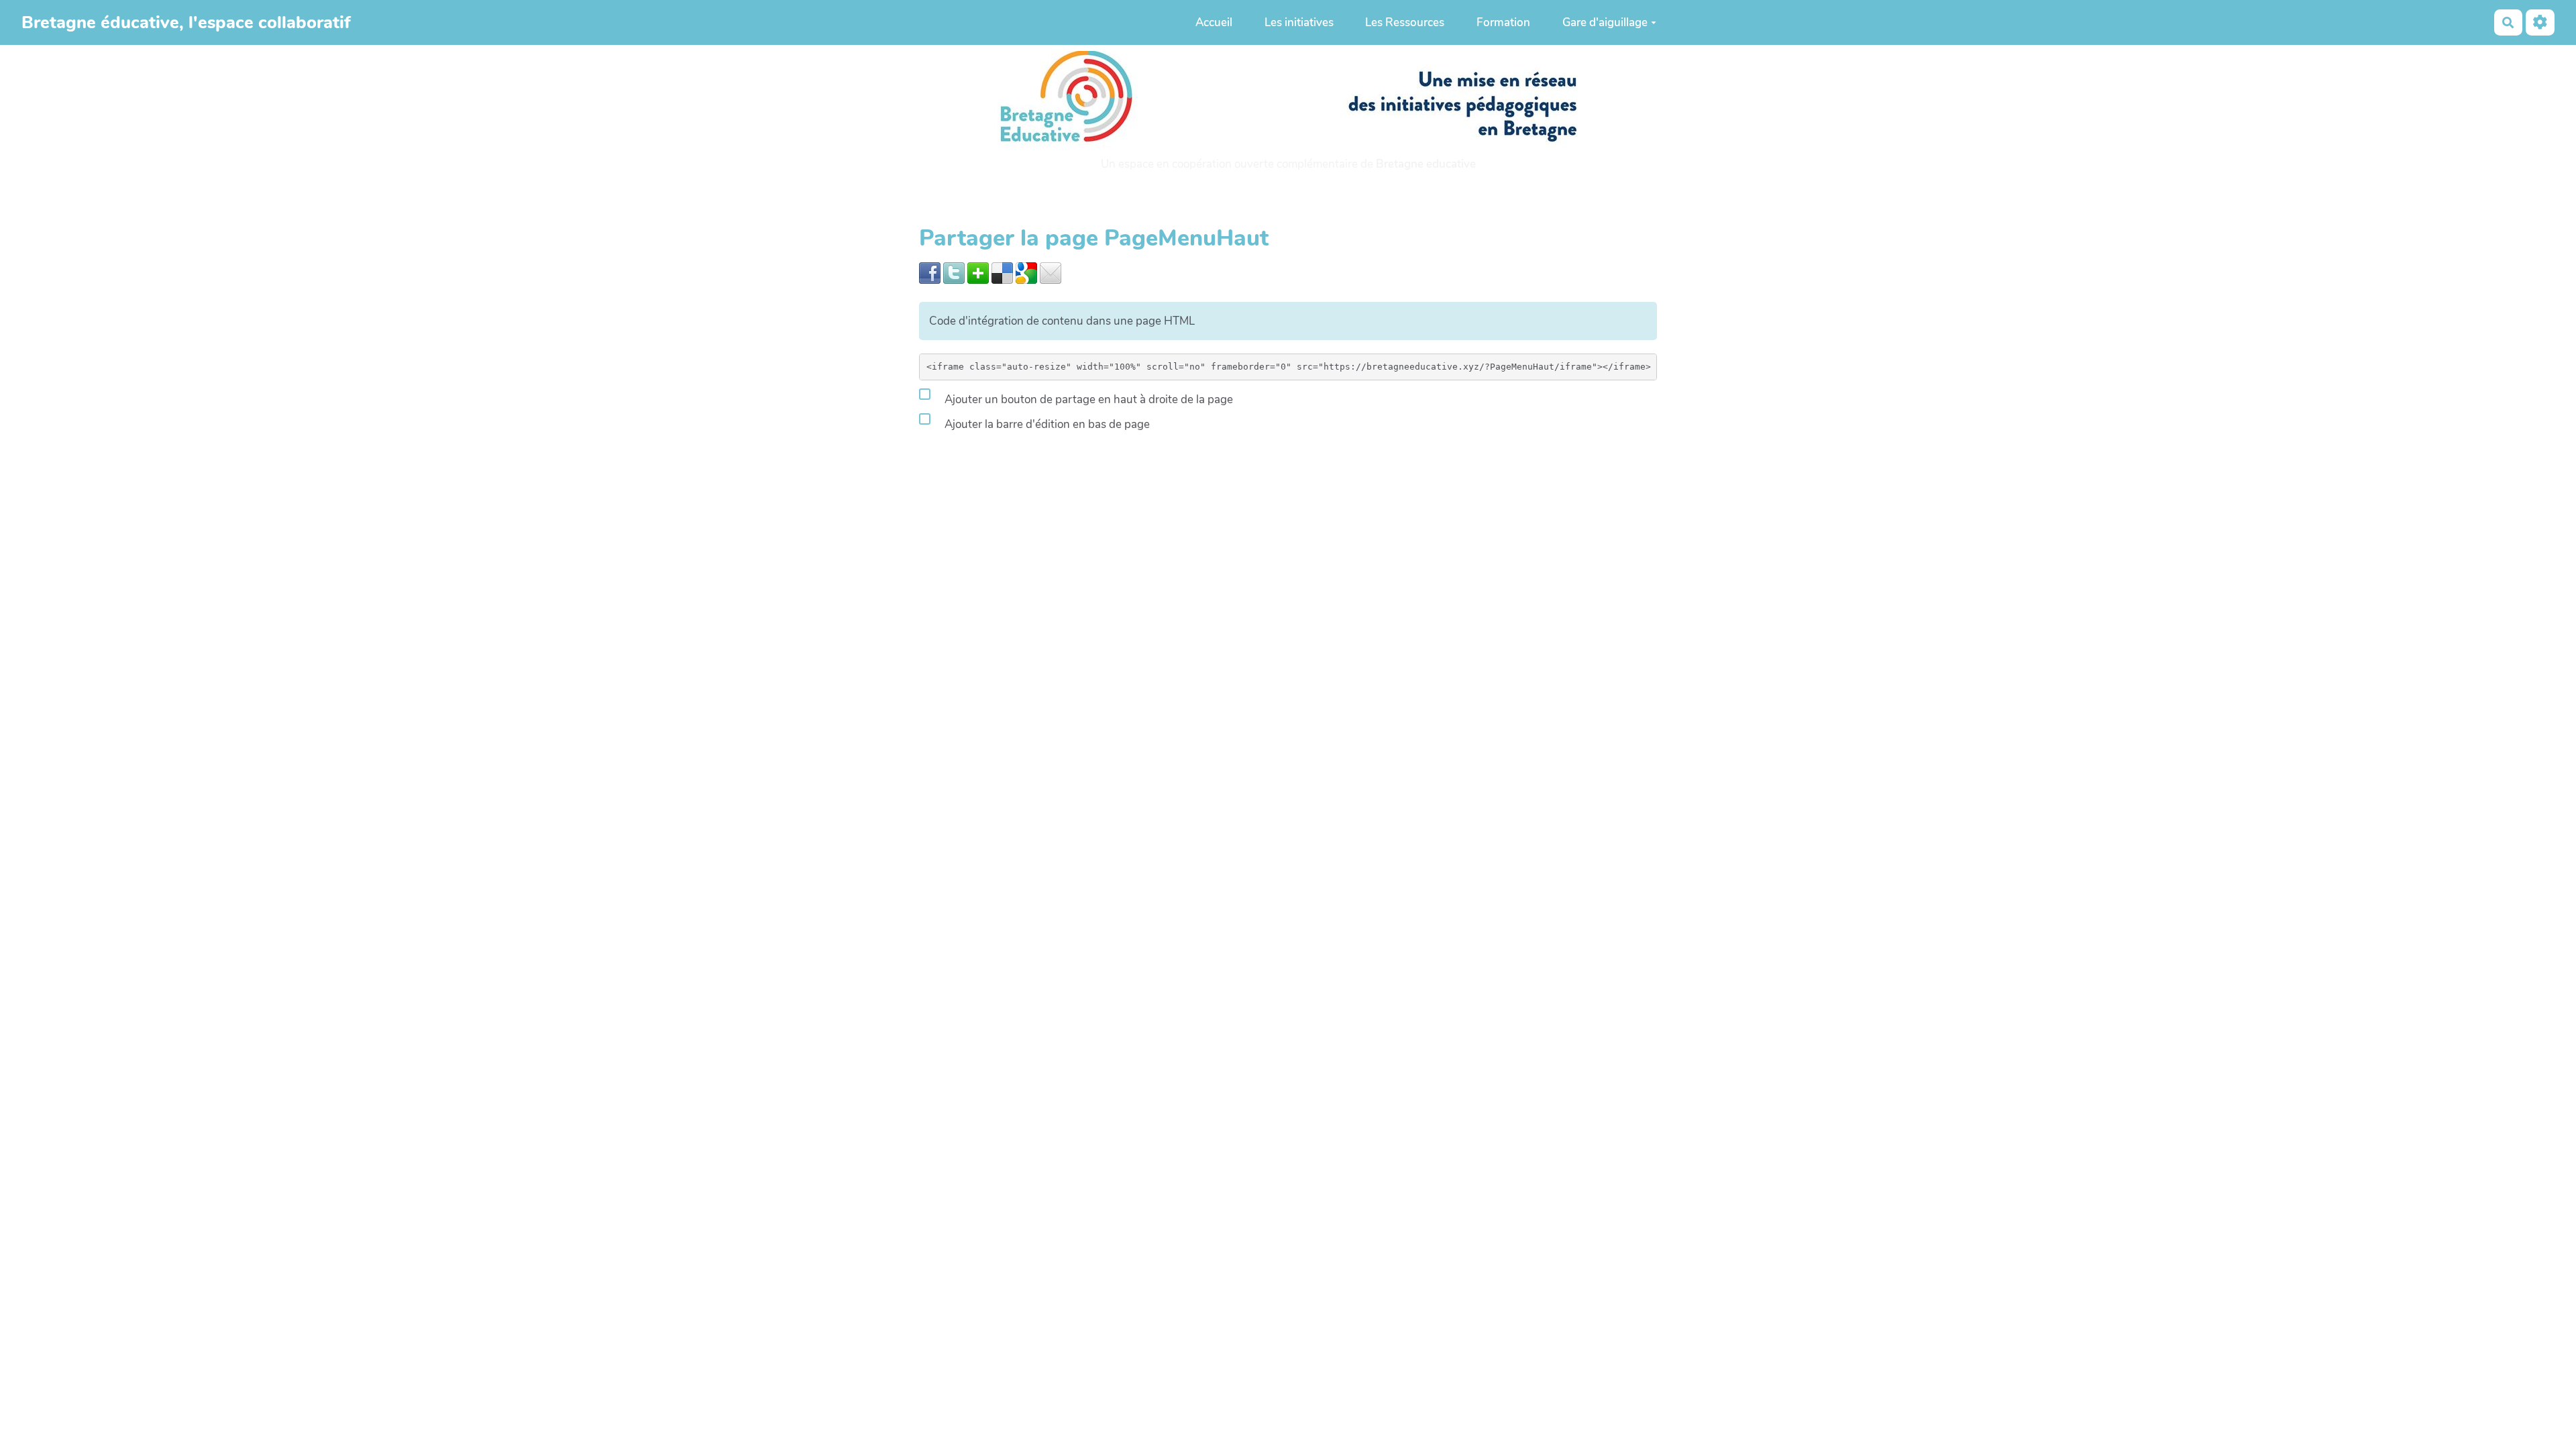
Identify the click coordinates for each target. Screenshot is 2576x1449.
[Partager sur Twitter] (954, 272)
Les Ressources (1405, 22)
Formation (1503, 22)
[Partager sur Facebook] (930, 272)
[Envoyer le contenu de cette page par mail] (1051, 272)
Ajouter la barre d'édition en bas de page (1046, 424)
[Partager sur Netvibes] (978, 272)
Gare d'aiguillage (1605, 22)
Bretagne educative (1426, 164)
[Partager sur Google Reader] (1026, 272)
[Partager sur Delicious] (1002, 272)
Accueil (1214, 22)
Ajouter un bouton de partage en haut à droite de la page (1087, 399)
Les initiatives (1299, 22)
